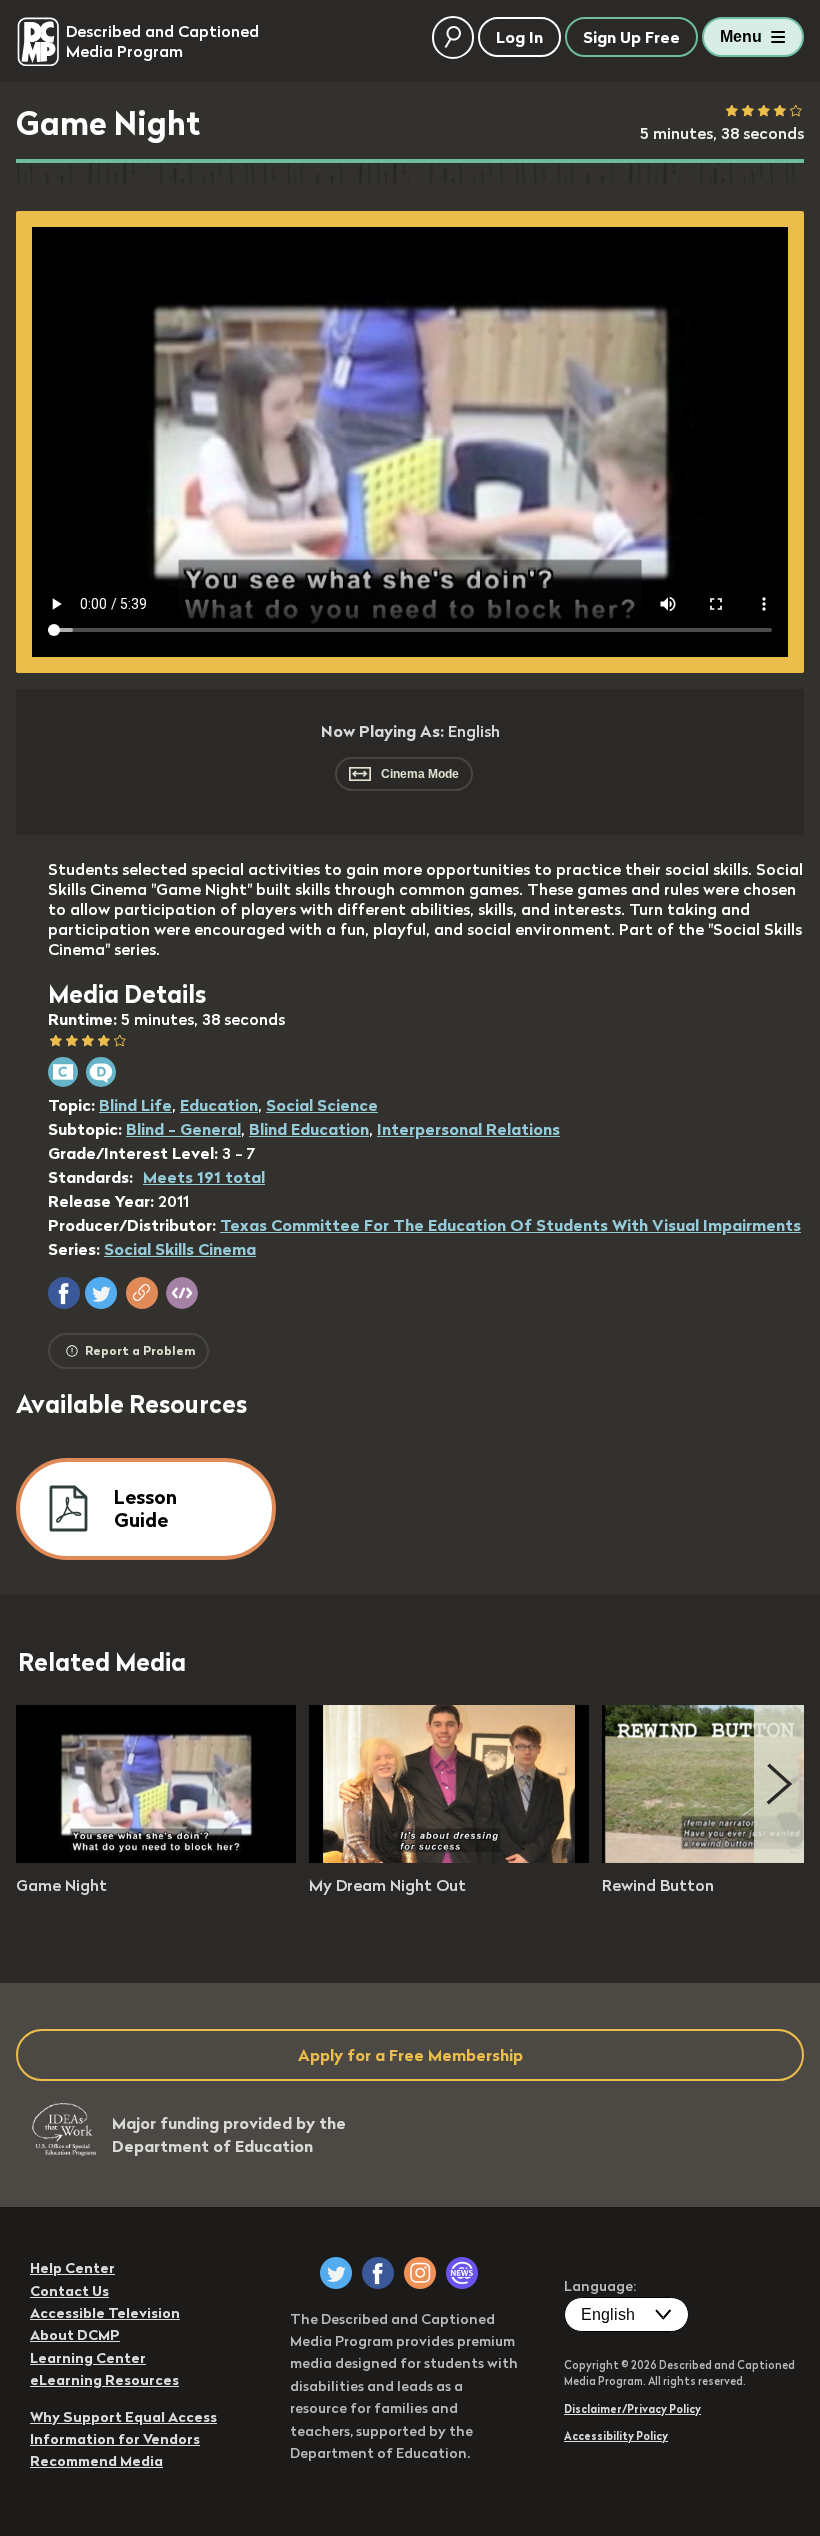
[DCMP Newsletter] (462, 2273)
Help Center (72, 2268)
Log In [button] (519, 37)
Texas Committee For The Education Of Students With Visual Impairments (510, 1225)
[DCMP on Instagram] (420, 2273)
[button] (64, 1293)
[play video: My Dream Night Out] (449, 1857)
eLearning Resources (104, 2380)
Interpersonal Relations (468, 1129)
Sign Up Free (631, 37)
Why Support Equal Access (123, 2417)
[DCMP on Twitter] (336, 2273)
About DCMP (75, 2335)
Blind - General (183, 1129)
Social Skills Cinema (180, 1249)
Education (219, 1105)
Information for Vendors (115, 2439)
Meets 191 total (204, 1177)
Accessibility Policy (616, 2436)
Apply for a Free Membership (410, 2055)
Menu (741, 36)
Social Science (322, 1105)
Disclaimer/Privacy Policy (632, 2409)
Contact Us (69, 2291)
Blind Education (309, 1129)
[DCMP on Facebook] (378, 2273)
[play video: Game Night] (156, 1857)
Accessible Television (105, 2313)
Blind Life (135, 1105)
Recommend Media (96, 2461)
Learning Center (88, 2358)
